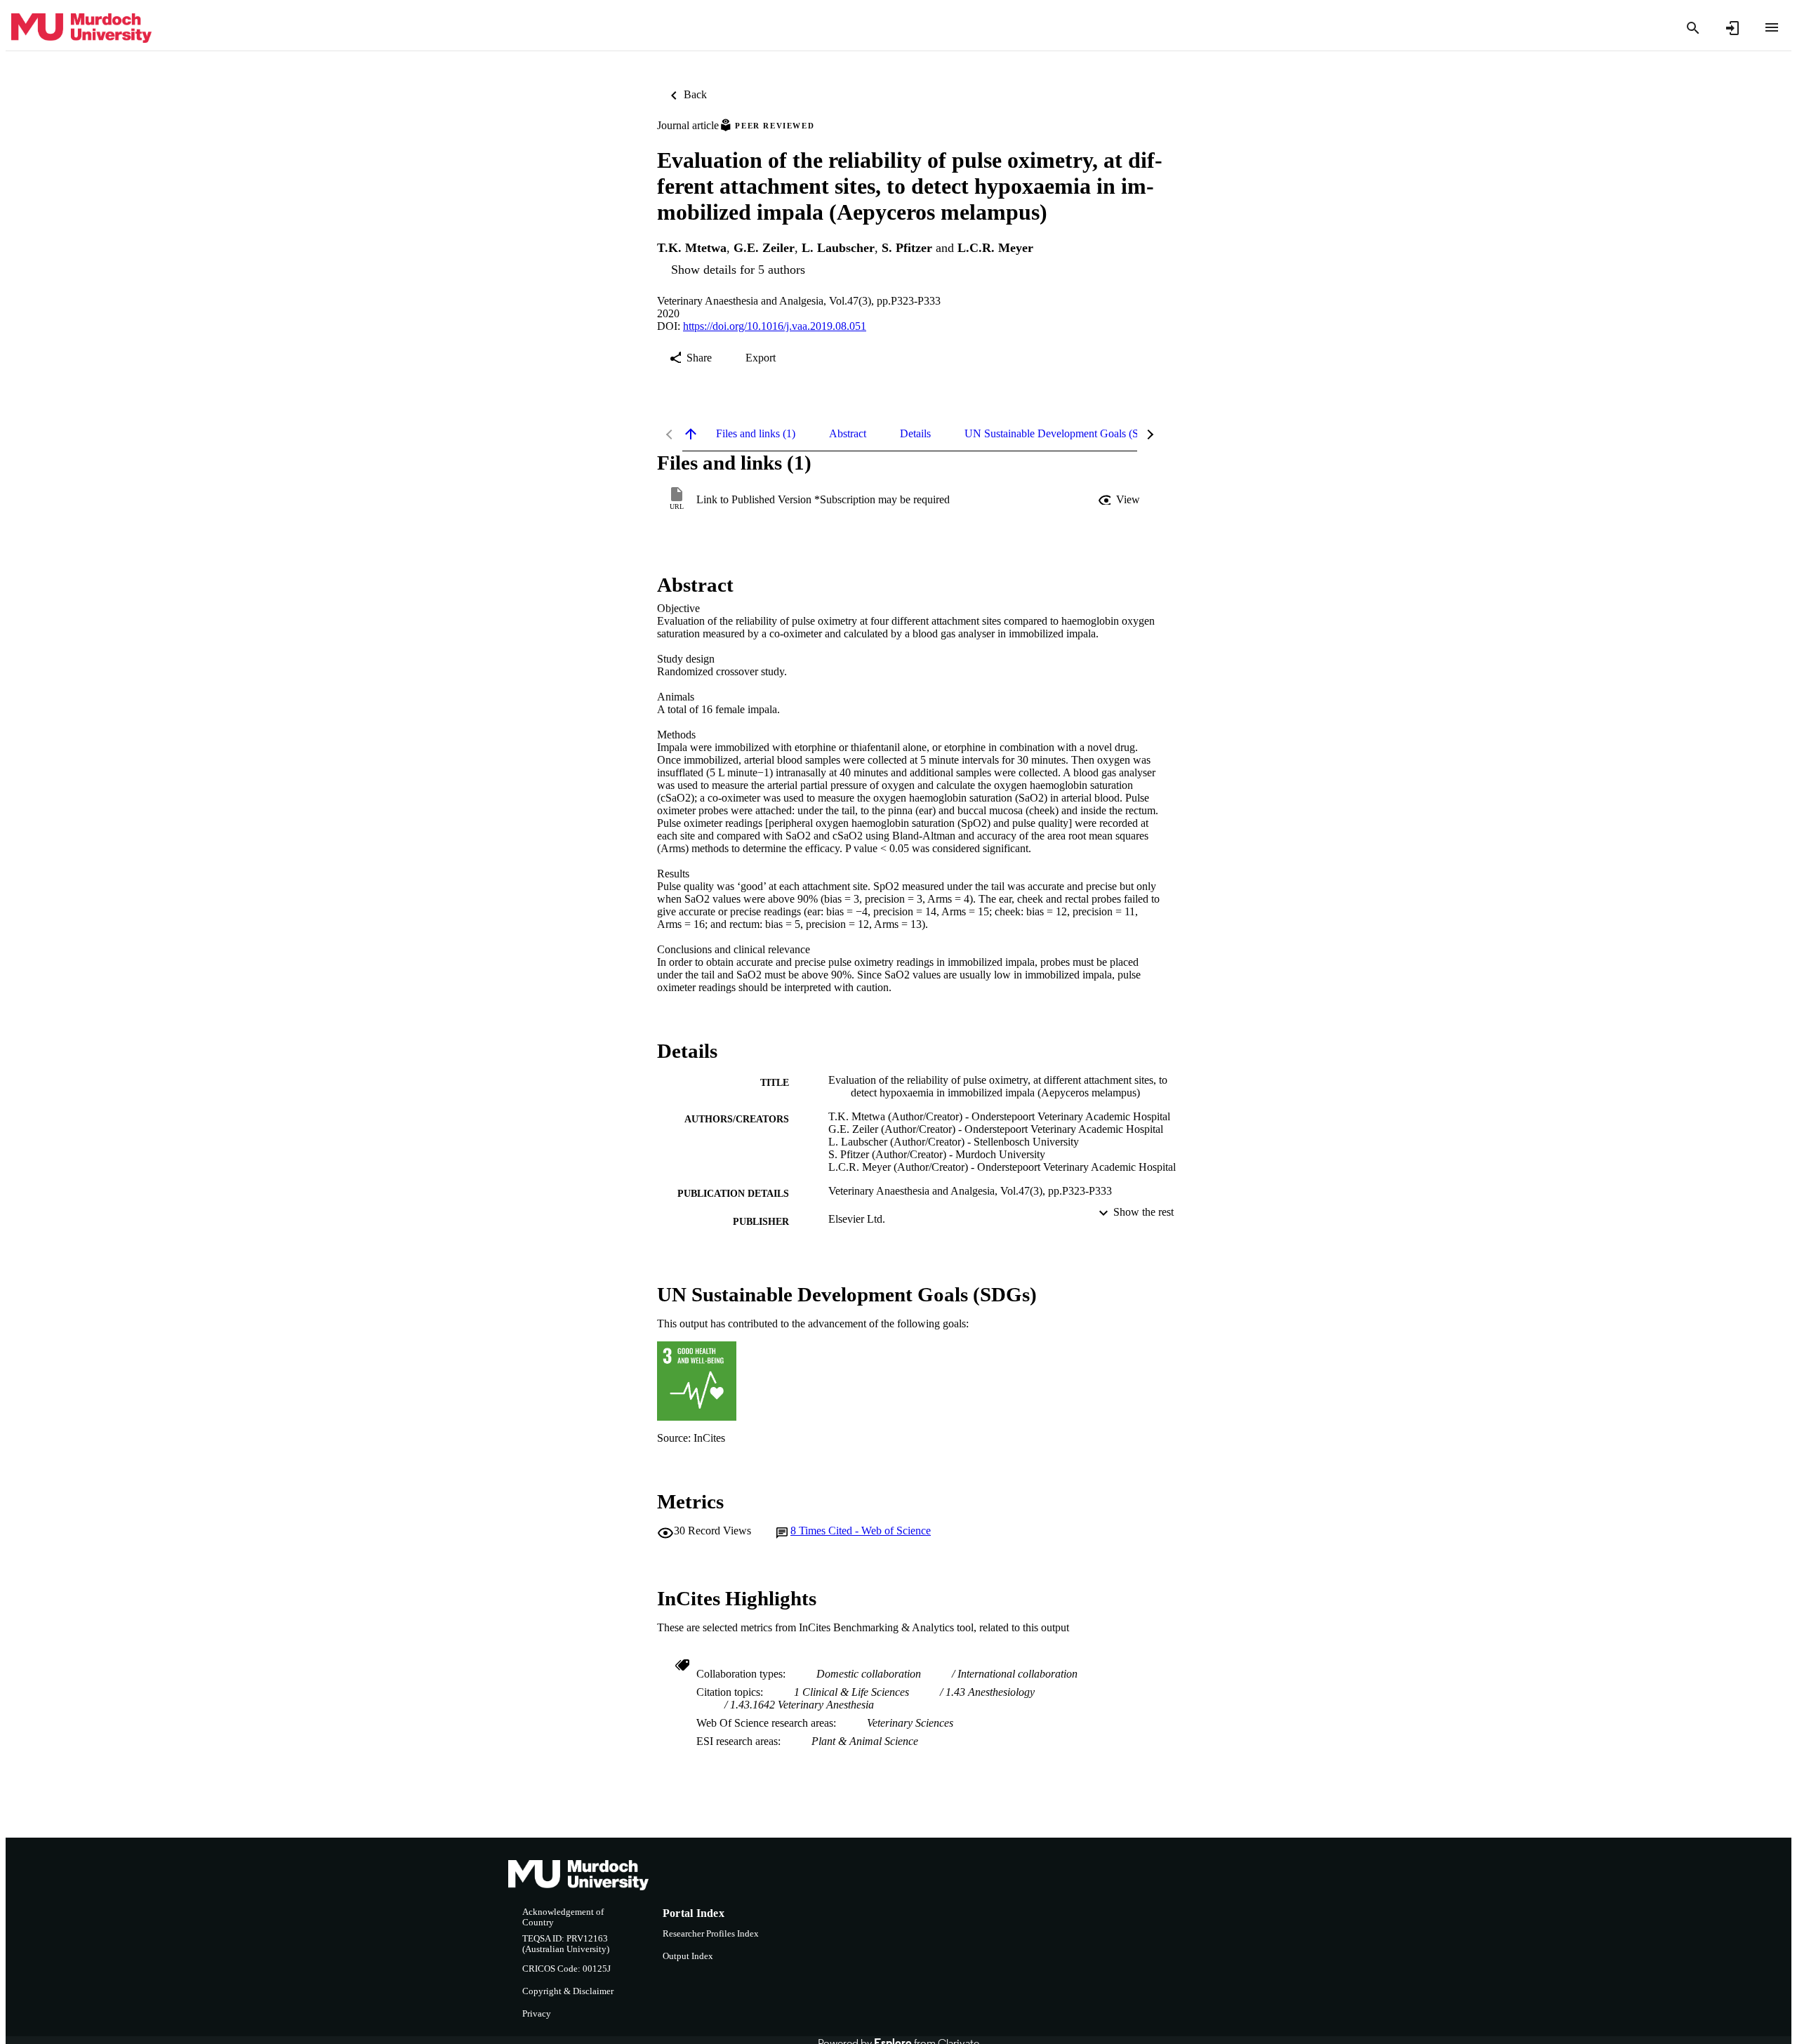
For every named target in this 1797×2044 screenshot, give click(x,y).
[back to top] (691, 434)
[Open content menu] (1772, 27)
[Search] (1693, 28)
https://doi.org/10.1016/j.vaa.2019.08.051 (775, 326)
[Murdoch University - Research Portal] (81, 28)
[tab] (756, 434)
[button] (1120, 500)
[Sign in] (1732, 28)
